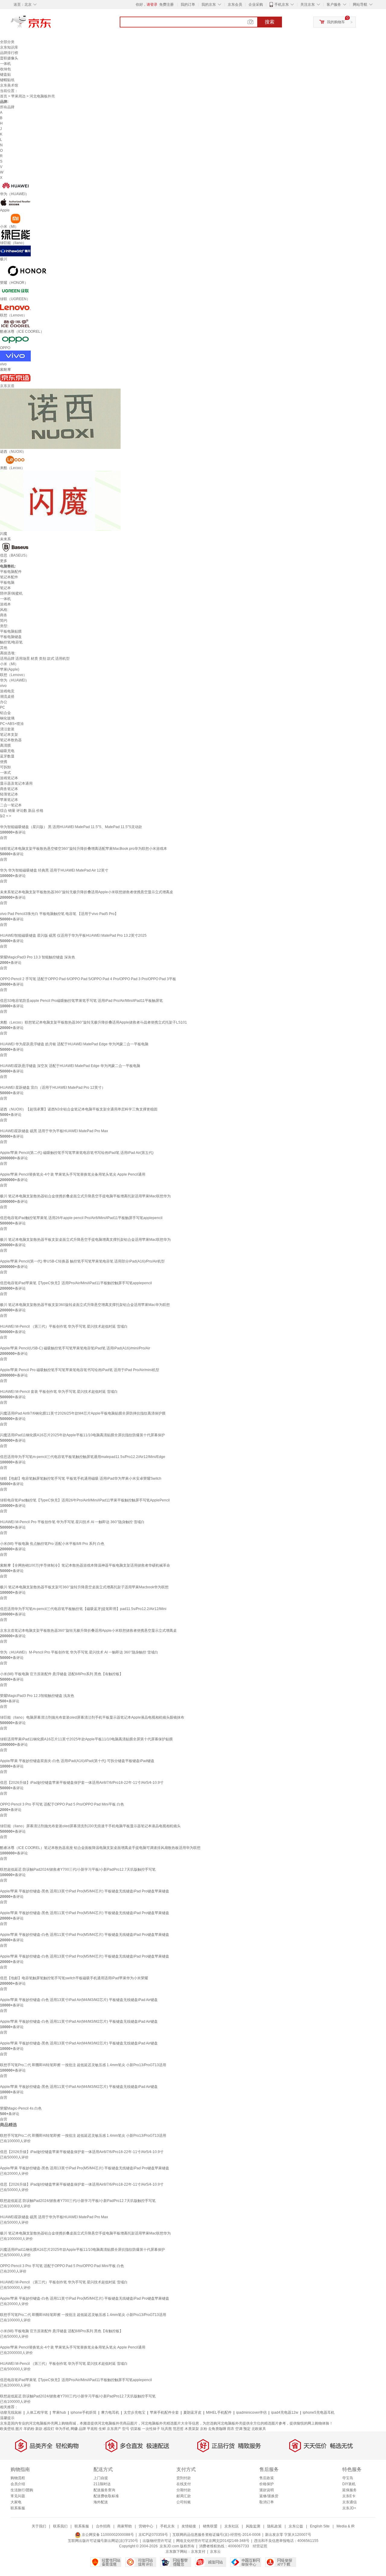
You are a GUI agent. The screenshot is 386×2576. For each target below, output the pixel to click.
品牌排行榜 (9, 53)
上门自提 (101, 2478)
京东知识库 (9, 47)
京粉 (204, 2429)
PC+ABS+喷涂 (12, 724)
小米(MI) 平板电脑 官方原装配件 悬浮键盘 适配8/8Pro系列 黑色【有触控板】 (62, 1674)
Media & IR (346, 2526)
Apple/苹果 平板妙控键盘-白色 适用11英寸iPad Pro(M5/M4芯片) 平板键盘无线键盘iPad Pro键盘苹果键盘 (85, 1935)
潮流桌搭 (7, 697)
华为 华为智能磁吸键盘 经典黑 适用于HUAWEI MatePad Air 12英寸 (54, 870)
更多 (4, 561)
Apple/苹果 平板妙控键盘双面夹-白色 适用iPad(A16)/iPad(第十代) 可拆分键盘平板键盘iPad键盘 (77, 1761)
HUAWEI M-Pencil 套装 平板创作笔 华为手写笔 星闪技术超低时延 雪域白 (59, 1392)
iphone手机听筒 (84, 2412)
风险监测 (253, 2526)
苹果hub (59, 2412)
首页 (4, 96)
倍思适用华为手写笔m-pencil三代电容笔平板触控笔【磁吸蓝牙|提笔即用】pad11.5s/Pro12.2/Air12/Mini (83, 1609)
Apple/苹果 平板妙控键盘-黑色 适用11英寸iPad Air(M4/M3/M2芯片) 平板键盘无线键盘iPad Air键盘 (79, 2087)
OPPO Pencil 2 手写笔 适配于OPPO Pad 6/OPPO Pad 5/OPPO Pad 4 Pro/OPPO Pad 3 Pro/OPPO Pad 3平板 (88, 979)
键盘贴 (5, 75)
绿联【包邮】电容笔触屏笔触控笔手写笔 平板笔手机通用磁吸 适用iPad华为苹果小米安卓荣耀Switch (81, 1479)
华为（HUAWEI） (14, 680)
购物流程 (18, 2478)
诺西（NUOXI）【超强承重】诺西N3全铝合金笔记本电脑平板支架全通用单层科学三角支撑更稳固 (79, 1109)
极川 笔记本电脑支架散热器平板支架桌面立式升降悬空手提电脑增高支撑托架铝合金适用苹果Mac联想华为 (85, 1240)
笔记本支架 (9, 735)
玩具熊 (166, 2429)
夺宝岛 (348, 2478)
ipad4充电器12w (285, 2412)
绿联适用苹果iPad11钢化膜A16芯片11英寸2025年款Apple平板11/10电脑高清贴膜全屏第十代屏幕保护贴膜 (86, 1739)
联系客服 (18, 2508)
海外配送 (101, 2502)
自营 (4, 838)
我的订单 (188, 5)
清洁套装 (7, 729)
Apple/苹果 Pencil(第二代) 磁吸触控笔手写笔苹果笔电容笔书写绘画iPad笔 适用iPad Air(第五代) (77, 1153)
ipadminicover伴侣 (251, 2412)
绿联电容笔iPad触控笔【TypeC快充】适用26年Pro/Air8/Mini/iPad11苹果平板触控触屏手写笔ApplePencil (85, 1500)
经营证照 (260, 2546)
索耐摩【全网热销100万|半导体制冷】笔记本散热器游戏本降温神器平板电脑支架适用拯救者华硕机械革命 (85, 1565)
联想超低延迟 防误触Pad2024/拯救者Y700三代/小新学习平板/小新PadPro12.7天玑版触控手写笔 (78, 1869)
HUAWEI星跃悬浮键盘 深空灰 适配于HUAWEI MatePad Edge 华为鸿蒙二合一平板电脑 (70, 1066)
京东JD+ (349, 2508)
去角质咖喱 (217, 2429)
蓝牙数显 (7, 756)
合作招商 (103, 2526)
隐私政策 (274, 2526)
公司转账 (184, 2502)
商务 (4, 615)
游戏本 (5, 604)
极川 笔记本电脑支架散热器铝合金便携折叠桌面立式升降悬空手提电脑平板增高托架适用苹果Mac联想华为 (85, 1196)
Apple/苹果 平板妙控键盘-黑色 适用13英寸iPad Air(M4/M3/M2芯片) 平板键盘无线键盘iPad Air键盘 (79, 2043)
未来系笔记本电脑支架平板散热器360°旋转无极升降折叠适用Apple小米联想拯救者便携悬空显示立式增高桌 (87, 892)
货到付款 (184, 2478)
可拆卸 (5, 767)
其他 (4, 648)
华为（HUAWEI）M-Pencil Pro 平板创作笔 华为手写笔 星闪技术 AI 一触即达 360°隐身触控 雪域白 (79, 1652)
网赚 (74, 2429)
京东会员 (235, 5)
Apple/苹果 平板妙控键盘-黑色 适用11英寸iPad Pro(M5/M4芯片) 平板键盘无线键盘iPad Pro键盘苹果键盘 (85, 1913)
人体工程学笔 (37, 2412)
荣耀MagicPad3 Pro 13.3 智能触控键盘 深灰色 (38, 957)
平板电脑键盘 (11, 637)
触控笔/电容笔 (11, 642)
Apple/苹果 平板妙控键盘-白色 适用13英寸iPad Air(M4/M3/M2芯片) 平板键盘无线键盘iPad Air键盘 (79, 2000)
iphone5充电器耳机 (319, 2412)
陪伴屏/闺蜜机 (11, 593)
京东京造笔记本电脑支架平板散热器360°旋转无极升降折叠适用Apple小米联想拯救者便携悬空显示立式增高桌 (88, 1631)
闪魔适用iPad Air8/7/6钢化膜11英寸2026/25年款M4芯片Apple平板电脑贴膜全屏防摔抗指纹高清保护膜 (83, 1413)
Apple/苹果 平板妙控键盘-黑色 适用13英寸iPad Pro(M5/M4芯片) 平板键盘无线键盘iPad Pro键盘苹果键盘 (85, 1891)
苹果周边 (18, 96)
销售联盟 (210, 2526)
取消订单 (267, 2502)
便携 (4, 762)
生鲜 (102, 2429)
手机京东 (282, 5)
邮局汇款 (184, 2496)
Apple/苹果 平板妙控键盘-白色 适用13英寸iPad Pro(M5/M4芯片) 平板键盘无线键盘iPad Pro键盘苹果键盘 (85, 1956)
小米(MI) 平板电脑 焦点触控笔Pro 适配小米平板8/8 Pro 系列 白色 (52, 1544)
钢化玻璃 (7, 718)
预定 (247, 2429)
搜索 (270, 22)
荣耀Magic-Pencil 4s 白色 (21, 2108)
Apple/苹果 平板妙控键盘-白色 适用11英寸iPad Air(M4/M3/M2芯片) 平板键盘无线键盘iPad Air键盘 (79, 2022)
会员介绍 (18, 2484)
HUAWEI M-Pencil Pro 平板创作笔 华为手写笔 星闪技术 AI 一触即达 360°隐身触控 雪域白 (72, 1522)
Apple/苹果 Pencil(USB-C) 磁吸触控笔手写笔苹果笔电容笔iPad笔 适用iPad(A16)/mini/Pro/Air (75, 1348)
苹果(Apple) (10, 669)
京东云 (215, 2552)
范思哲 (178, 2429)
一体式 (5, 773)
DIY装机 (349, 2484)
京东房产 (114, 2429)
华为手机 (62, 2429)
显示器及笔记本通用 (16, 783)
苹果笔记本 (9, 800)
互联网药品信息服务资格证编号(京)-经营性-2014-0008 (217, 2535)
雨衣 (231, 2429)
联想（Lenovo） (13, 675)
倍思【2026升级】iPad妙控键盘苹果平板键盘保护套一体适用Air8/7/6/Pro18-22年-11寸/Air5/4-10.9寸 (82, 1783)
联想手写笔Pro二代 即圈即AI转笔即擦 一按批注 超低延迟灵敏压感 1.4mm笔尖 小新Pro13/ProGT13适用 (83, 2065)
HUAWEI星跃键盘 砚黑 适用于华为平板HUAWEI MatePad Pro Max (54, 1131)
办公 (4, 702)
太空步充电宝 (134, 2412)
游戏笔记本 (9, 778)
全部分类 (7, 42)
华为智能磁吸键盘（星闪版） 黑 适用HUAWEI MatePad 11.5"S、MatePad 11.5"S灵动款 (71, 827)
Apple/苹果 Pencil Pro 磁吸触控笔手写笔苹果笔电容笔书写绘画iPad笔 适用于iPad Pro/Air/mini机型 (80, 1370)
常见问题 (18, 2496)
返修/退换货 (269, 2496)
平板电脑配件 (11, 572)
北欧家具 (259, 2429)
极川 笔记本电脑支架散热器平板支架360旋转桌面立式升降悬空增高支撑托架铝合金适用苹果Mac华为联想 (85, 1305)
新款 (39, 2429)
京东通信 (350, 2502)
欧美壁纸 (7, 2429)
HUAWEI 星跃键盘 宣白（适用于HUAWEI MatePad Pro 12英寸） (53, 1088)
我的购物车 (336, 22)
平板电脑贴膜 (11, 631)
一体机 (5, 64)
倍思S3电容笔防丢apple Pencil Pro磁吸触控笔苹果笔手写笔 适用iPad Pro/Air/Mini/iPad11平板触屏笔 (81, 1001)
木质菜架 (192, 2429)
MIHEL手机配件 (219, 2412)
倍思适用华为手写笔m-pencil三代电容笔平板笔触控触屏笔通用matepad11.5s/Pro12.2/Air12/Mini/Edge (83, 1457)
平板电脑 (7, 583)
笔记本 (5, 588)
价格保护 (267, 2484)
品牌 (82, 2429)
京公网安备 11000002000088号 (107, 2535)
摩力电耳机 (110, 2412)
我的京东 (209, 5)
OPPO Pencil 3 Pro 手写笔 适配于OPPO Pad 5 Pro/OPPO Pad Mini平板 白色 (62, 1804)
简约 (4, 621)
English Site (320, 2526)
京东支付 (198, 2552)
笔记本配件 (9, 577)
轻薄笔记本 (9, 794)
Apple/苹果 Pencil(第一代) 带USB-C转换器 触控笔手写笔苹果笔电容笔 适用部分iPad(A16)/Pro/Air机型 (82, 1261)
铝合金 (5, 713)
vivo (3, 686)
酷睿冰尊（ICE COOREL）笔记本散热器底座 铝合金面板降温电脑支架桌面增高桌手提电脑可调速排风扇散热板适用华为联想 (100, 1848)
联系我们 (60, 2526)
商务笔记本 (9, 789)
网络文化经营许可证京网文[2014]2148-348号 (213, 2541)
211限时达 (102, 2484)
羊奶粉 (29, 2429)
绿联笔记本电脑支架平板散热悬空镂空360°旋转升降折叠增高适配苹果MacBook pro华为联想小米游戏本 (84, 849)
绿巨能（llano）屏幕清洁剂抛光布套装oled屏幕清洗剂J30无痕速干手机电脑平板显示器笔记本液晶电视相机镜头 (90, 1826)
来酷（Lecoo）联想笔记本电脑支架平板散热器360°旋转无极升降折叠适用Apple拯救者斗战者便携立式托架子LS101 (93, 1022)
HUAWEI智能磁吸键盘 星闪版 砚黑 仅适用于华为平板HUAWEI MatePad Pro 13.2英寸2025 (73, 935)
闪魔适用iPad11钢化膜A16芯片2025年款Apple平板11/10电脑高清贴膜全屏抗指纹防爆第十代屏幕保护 (82, 1435)
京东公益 (296, 2526)
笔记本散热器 (11, 740)
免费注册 (166, 5)
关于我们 (39, 2526)
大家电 (16, 2502)
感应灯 (49, 2429)
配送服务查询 (104, 2490)
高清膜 (5, 745)
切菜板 (136, 2429)
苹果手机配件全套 (164, 2412)
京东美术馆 (9, 85)
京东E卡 (349, 2496)
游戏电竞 (7, 691)
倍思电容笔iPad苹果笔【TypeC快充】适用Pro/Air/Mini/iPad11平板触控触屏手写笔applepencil (76, 1283)
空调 (239, 2429)
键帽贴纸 (7, 80)
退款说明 (267, 2490)
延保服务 (350, 2490)
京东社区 (232, 2526)
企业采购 (256, 5)
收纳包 (5, 69)
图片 (19, 2429)
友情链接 (189, 2526)
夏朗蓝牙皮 (192, 2412)
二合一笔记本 (11, 805)
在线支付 (184, 2484)
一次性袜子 (151, 2429)
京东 (51, 24)
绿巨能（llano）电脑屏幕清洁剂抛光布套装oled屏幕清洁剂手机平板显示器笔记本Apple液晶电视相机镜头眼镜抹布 (92, 1717)
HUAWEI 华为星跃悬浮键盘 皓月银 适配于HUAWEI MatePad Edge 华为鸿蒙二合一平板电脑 (74, 1044)
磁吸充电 (7, 751)
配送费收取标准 (106, 2496)
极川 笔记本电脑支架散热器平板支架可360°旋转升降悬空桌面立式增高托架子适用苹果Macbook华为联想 (84, 1587)
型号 (126, 2429)
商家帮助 (125, 2526)
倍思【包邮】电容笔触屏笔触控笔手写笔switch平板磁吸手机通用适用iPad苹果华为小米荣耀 (74, 1978)
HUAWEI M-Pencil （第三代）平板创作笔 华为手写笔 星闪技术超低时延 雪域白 (64, 1326)
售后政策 (267, 2478)
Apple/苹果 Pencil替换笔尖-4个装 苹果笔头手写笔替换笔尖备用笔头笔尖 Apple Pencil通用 (73, 1174)
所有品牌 (7, 107)
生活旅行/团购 (22, 2490)
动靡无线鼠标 (11, 2412)
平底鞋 (92, 2429)
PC (3, 707)
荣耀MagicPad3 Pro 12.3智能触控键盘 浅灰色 (37, 1696)
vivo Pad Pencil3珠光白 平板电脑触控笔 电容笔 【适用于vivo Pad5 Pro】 (59, 914)
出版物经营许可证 (157, 2541)
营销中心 (146, 2526)
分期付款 (184, 2490)
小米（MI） (9, 664)
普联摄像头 (9, 58)
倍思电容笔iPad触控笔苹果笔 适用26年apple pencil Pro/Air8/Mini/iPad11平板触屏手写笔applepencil (81, 1218)
